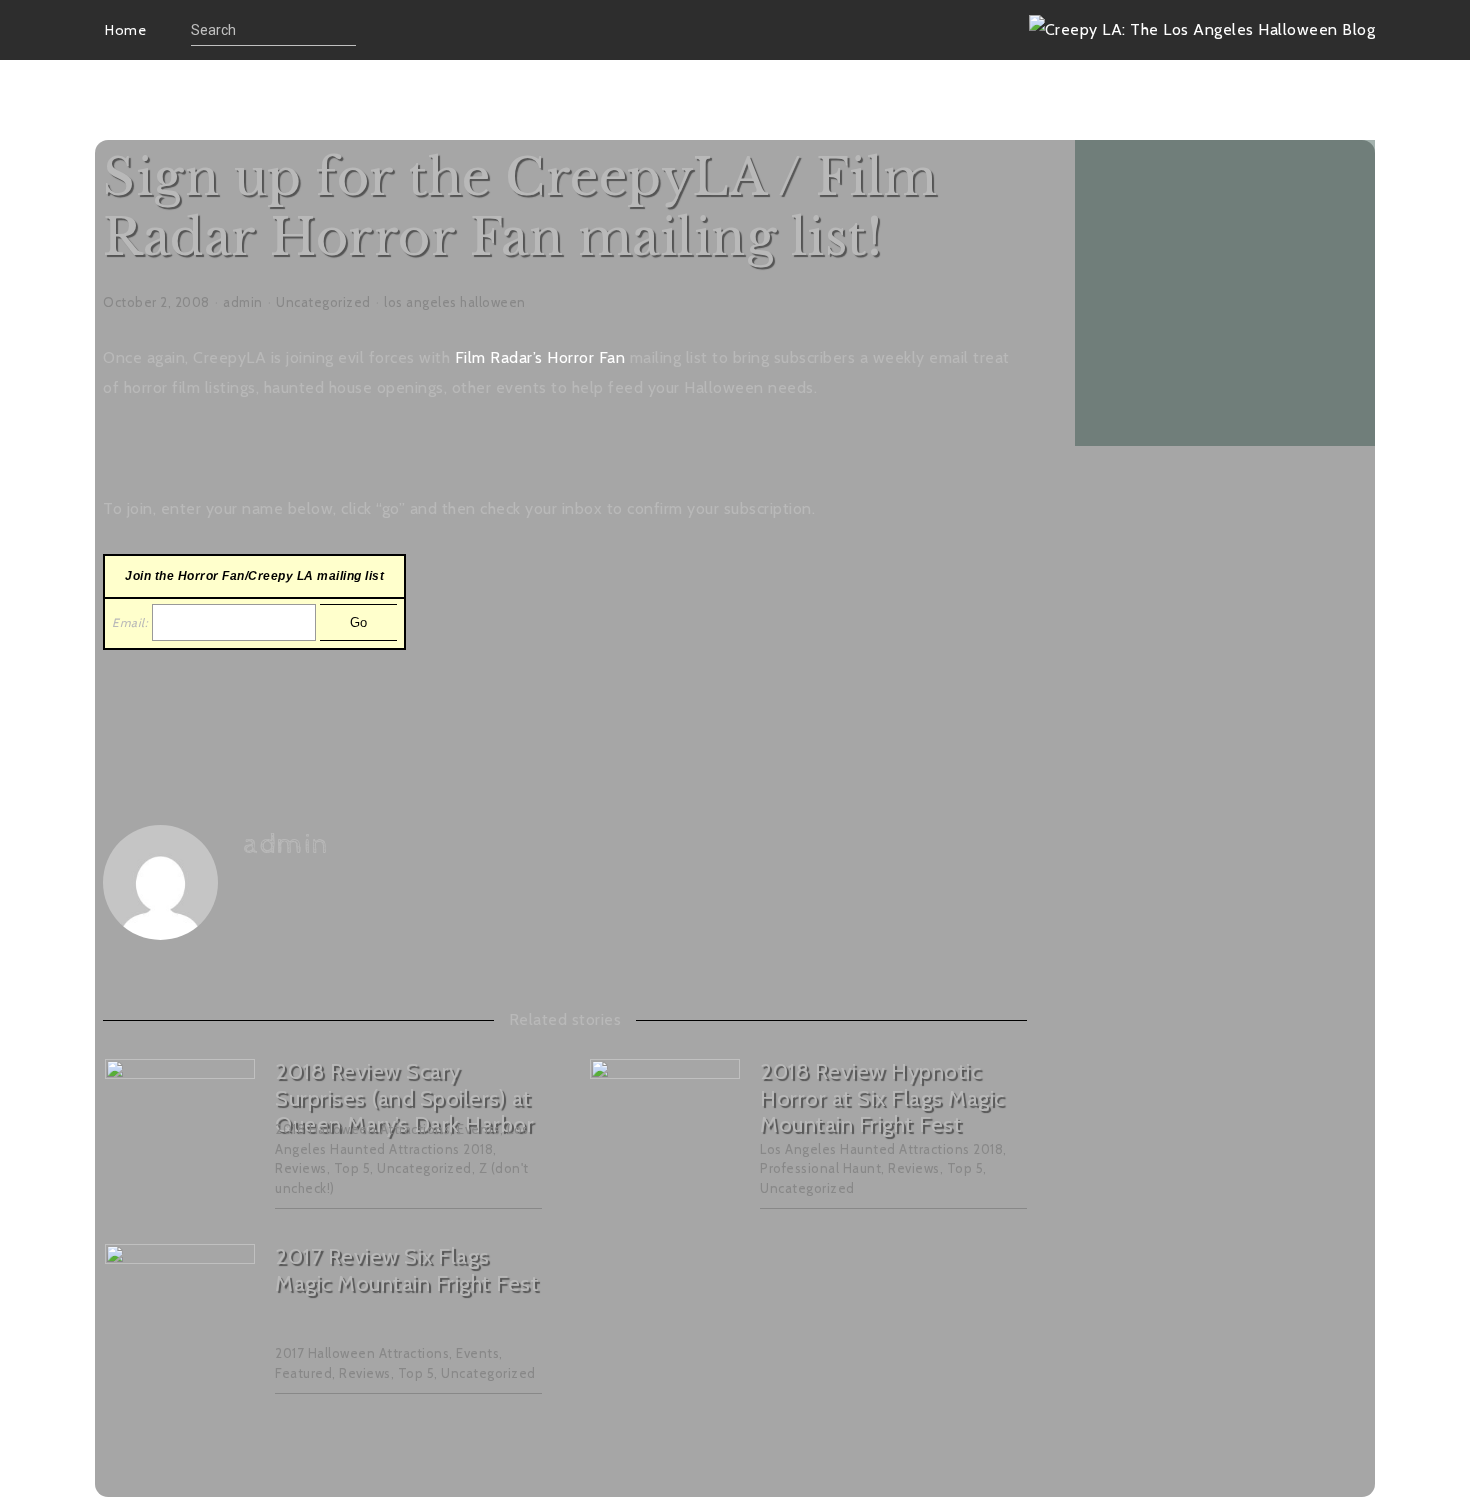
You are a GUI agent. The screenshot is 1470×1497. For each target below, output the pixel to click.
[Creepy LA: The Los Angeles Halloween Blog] (1202, 29)
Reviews (301, 1168)
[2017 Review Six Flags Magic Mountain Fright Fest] (180, 1319)
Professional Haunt (820, 1168)
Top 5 (352, 1168)
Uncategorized (323, 302)
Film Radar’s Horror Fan (540, 357)
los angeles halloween (455, 302)
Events (478, 1129)
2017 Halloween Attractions (362, 1353)
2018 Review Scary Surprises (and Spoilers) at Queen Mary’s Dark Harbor (404, 1098)
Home (125, 30)
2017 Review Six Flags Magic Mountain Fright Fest (407, 1269)
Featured (303, 1373)
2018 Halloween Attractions (362, 1129)
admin (243, 302)
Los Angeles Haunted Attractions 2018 (881, 1149)
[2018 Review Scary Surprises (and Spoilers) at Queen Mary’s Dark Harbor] (180, 1134)
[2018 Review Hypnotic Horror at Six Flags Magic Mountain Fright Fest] (665, 1134)
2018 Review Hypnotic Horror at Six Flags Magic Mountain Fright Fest (882, 1098)
